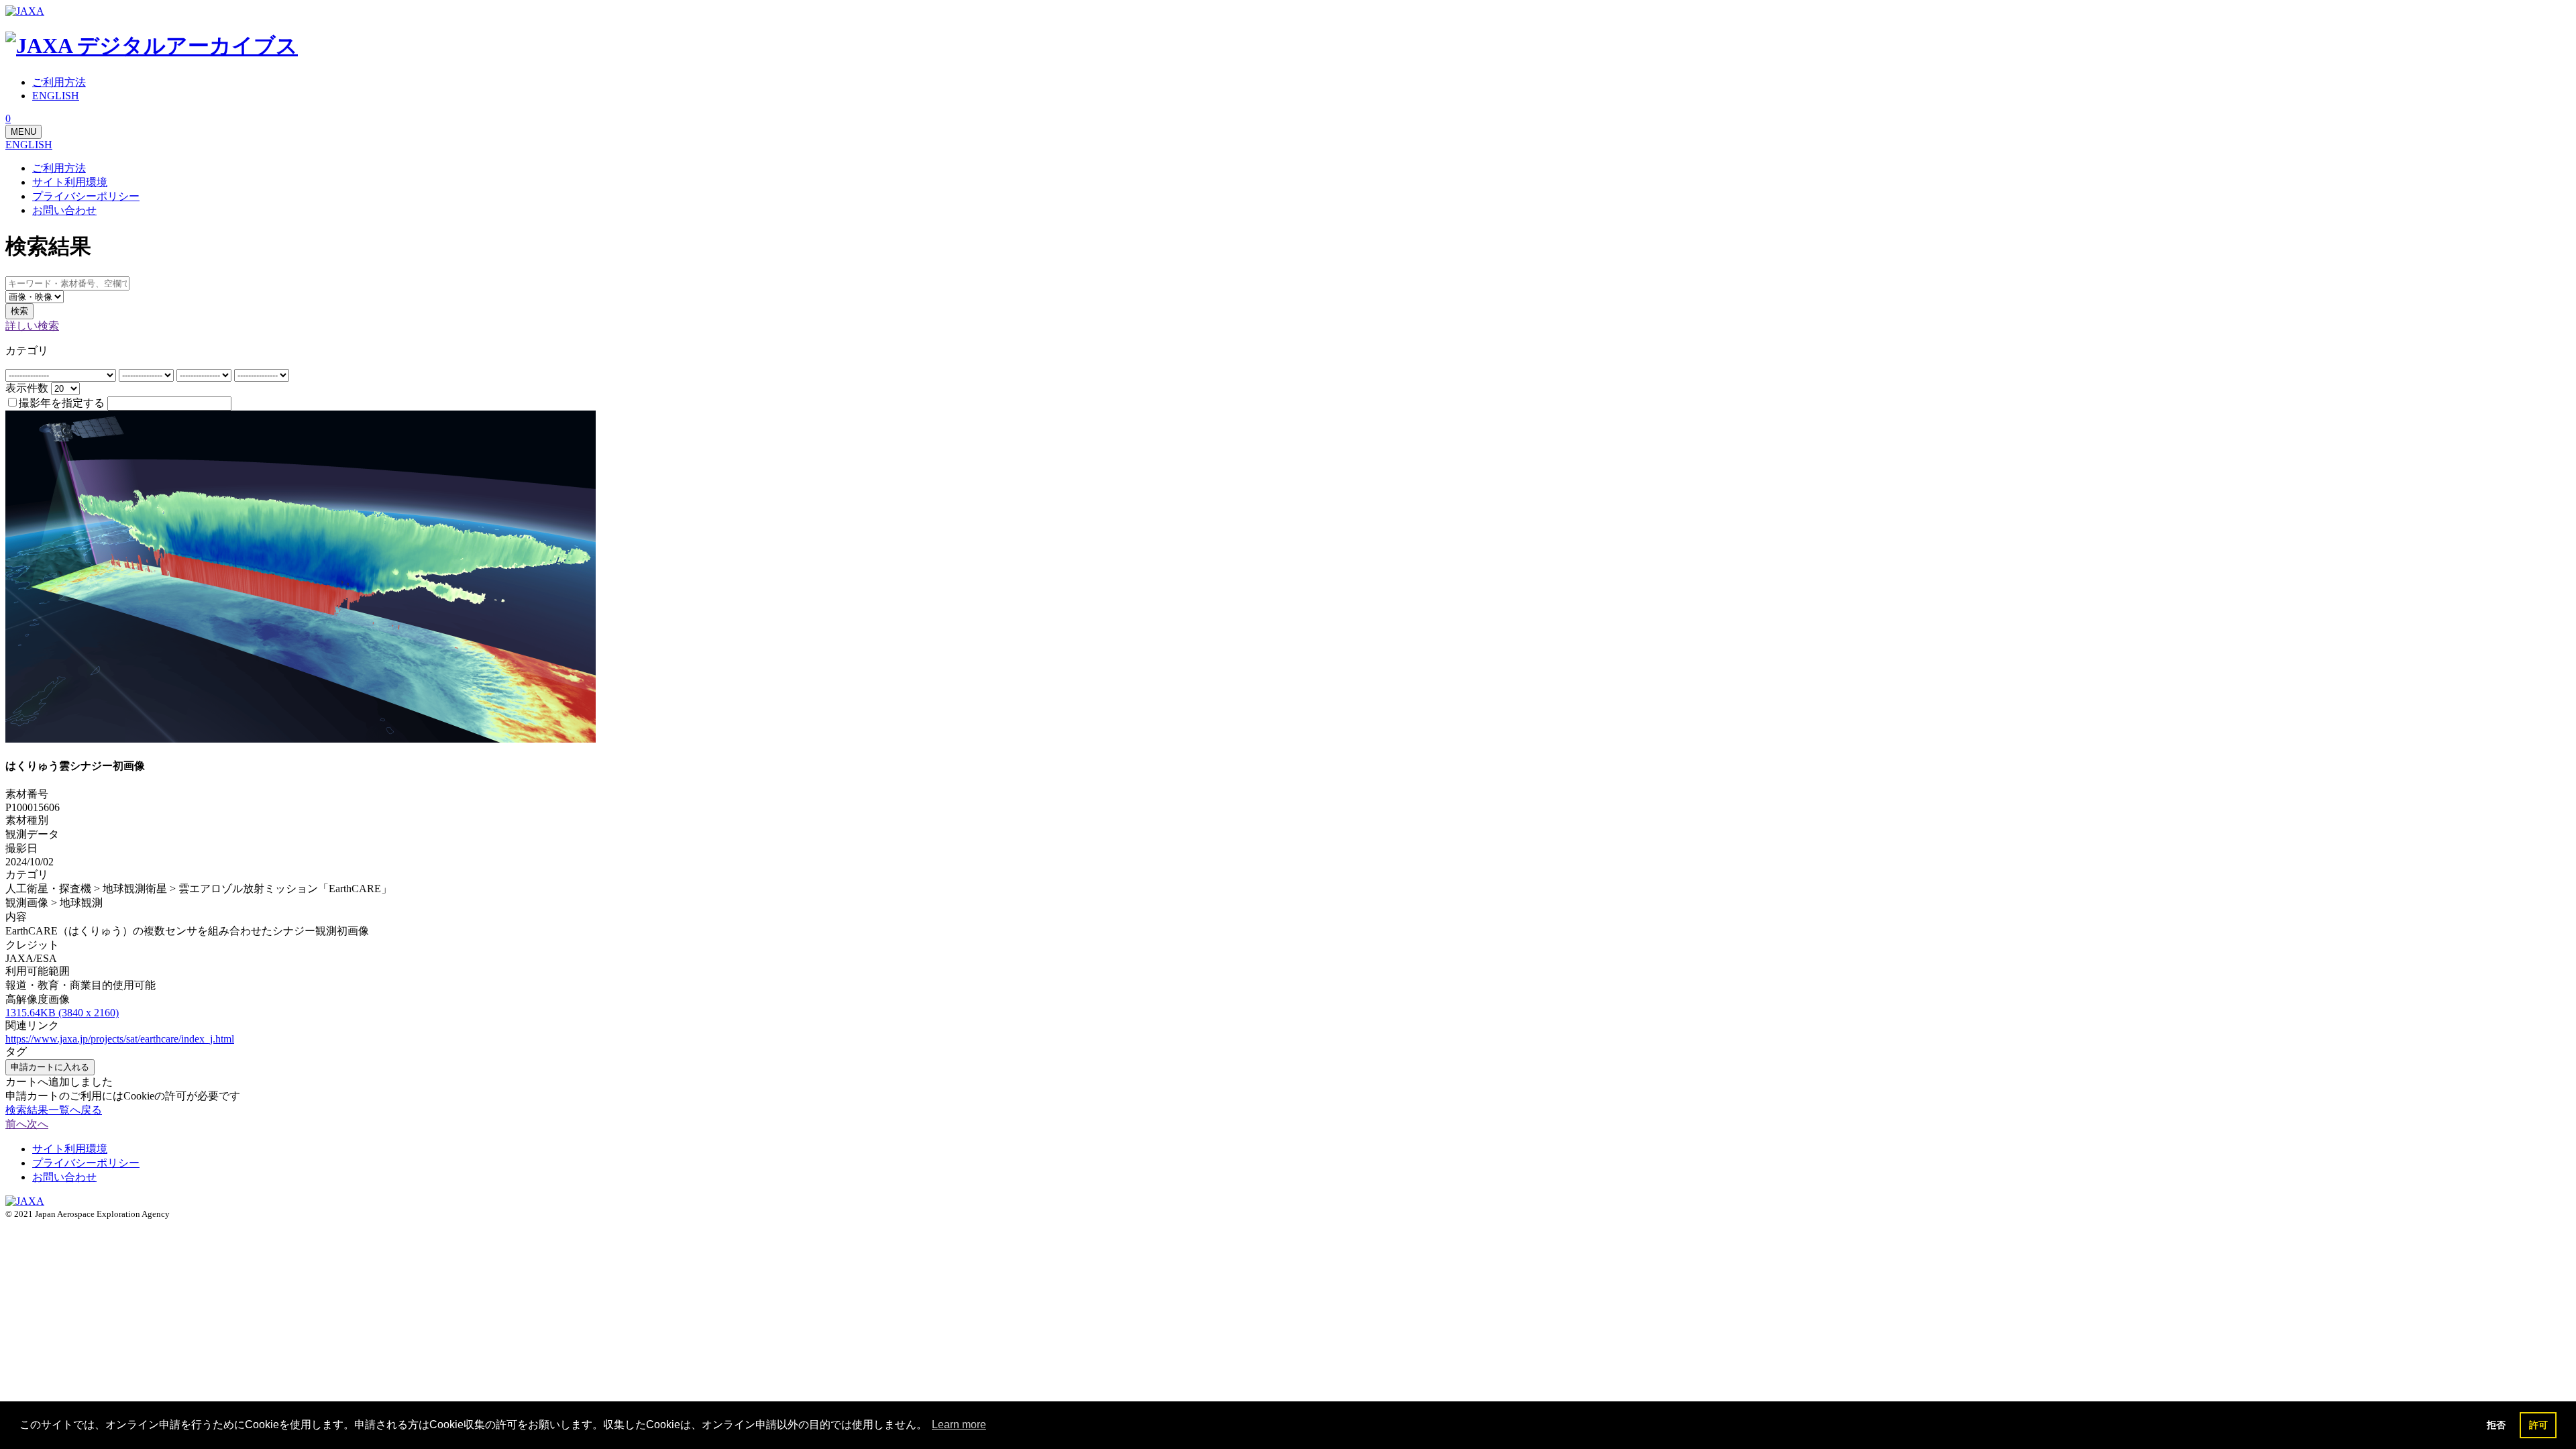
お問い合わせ (64, 210)
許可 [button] (2538, 1425)
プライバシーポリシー (86, 196)
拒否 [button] (2496, 1425)
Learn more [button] (959, 1425)
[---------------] (148, 375)
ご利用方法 (59, 168)
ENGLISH (29, 145)
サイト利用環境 (70, 182)
